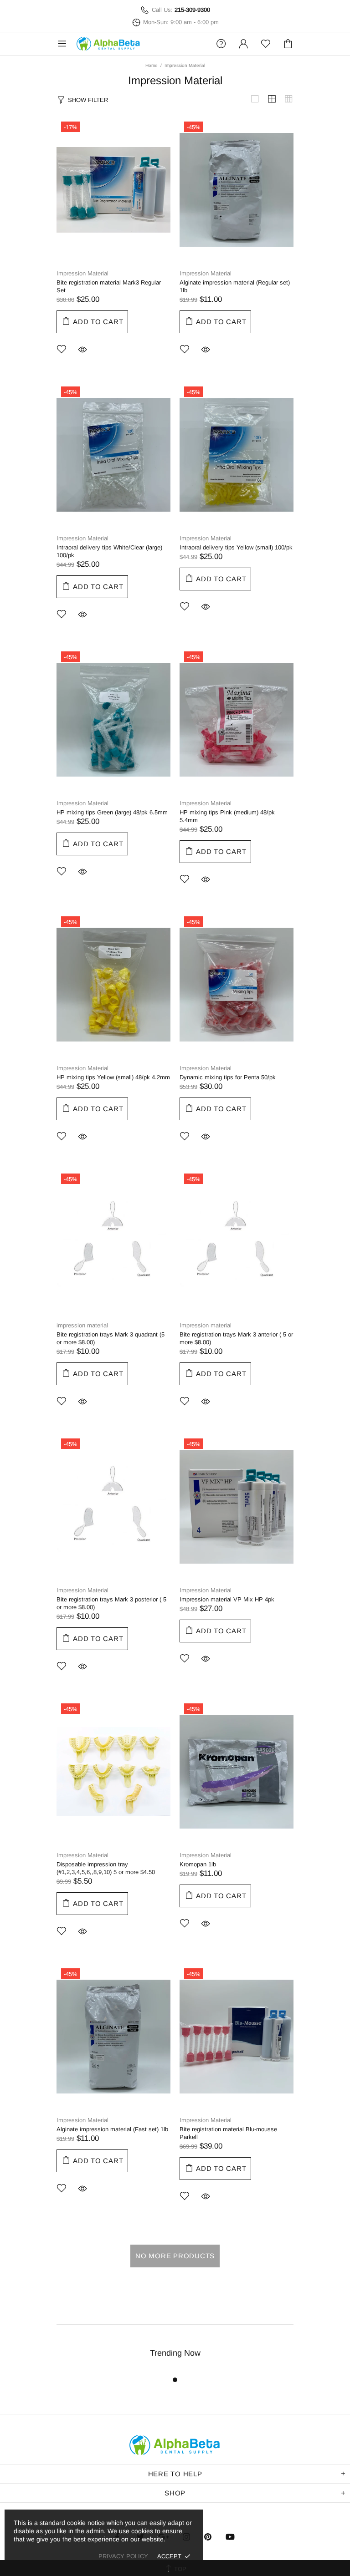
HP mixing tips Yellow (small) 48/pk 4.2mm (113, 1077)
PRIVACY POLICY (123, 2556)
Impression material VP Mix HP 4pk (227, 1599)
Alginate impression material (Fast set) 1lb (112, 2129)
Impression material (206, 1325)
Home (152, 65)
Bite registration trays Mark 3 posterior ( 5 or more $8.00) (111, 1603)
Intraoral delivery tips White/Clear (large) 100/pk (109, 551)
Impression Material (82, 273)
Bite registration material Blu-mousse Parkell (228, 2133)
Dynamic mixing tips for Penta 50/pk (228, 1077)
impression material (82, 1325)
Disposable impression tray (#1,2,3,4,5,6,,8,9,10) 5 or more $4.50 (106, 1868)
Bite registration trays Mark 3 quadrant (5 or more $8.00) (111, 1338)
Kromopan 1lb (198, 1864)
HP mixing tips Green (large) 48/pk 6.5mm (112, 812)
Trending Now (175, 2353)
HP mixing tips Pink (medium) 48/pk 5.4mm (227, 816)
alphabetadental (108, 44)
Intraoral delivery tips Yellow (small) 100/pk (236, 547)
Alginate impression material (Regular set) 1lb (235, 286)
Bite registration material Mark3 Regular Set (109, 286)
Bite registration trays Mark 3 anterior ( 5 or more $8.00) (236, 1338)
